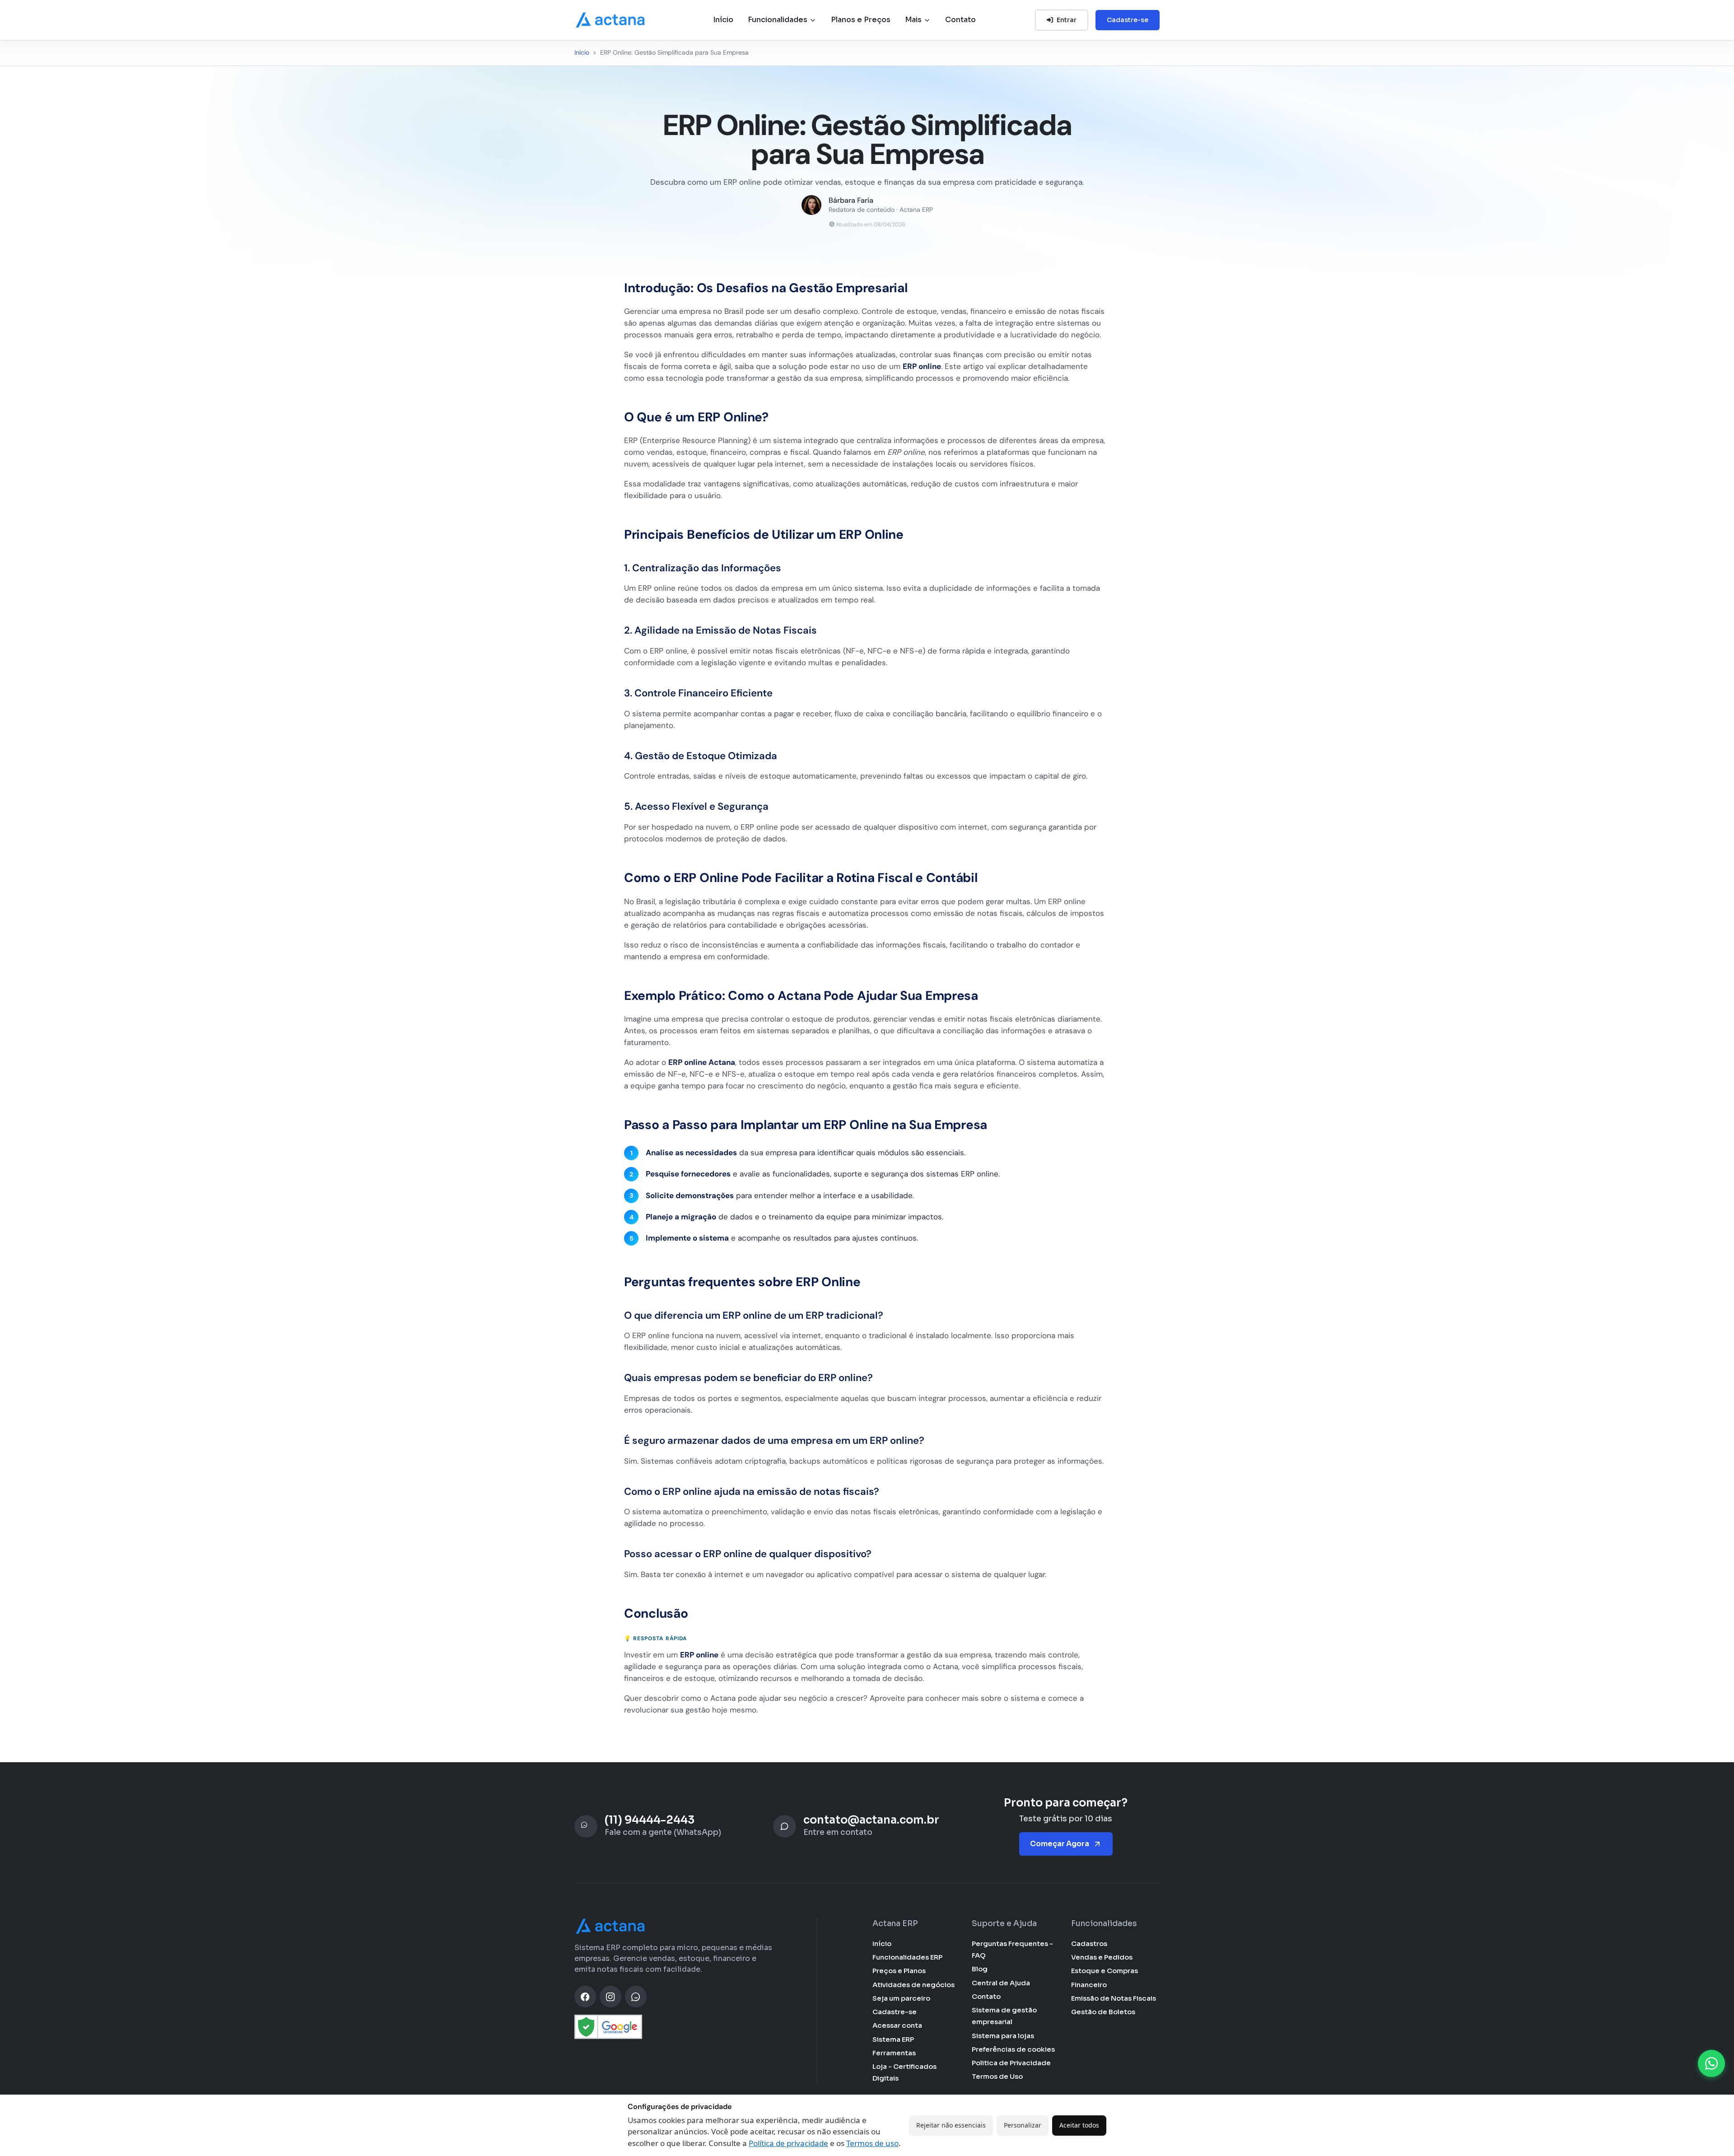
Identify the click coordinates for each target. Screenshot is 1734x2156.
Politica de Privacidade (1011, 2063)
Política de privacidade (788, 2143)
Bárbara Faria (851, 201)
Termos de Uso (997, 2076)
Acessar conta (897, 2025)
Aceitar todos (1079, 2125)
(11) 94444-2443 (650, 1820)
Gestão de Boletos (1103, 2012)
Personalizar (1023, 2125)
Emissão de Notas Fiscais (1114, 1998)
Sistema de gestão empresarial (1004, 2016)
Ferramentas (894, 2053)
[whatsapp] (636, 1997)
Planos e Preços (861, 20)
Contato (960, 20)
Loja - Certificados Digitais (904, 2072)
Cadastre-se (1128, 20)
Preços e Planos (899, 1971)
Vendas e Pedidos (1102, 1957)
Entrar (1067, 20)
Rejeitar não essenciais (951, 2125)
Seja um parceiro (901, 1998)
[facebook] (585, 1997)
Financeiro (1089, 1985)
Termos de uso (872, 2143)
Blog (980, 1969)
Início (723, 20)
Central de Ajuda (1001, 1983)
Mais (914, 20)
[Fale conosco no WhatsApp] (1711, 2063)
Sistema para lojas (1003, 2036)
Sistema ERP (893, 2039)
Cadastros (1089, 1944)
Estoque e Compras (1105, 1971)
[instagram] (611, 1997)
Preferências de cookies (1013, 2049)
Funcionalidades (778, 20)
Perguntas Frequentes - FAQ (1012, 1949)
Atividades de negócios (914, 1985)
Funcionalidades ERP (907, 1957)
